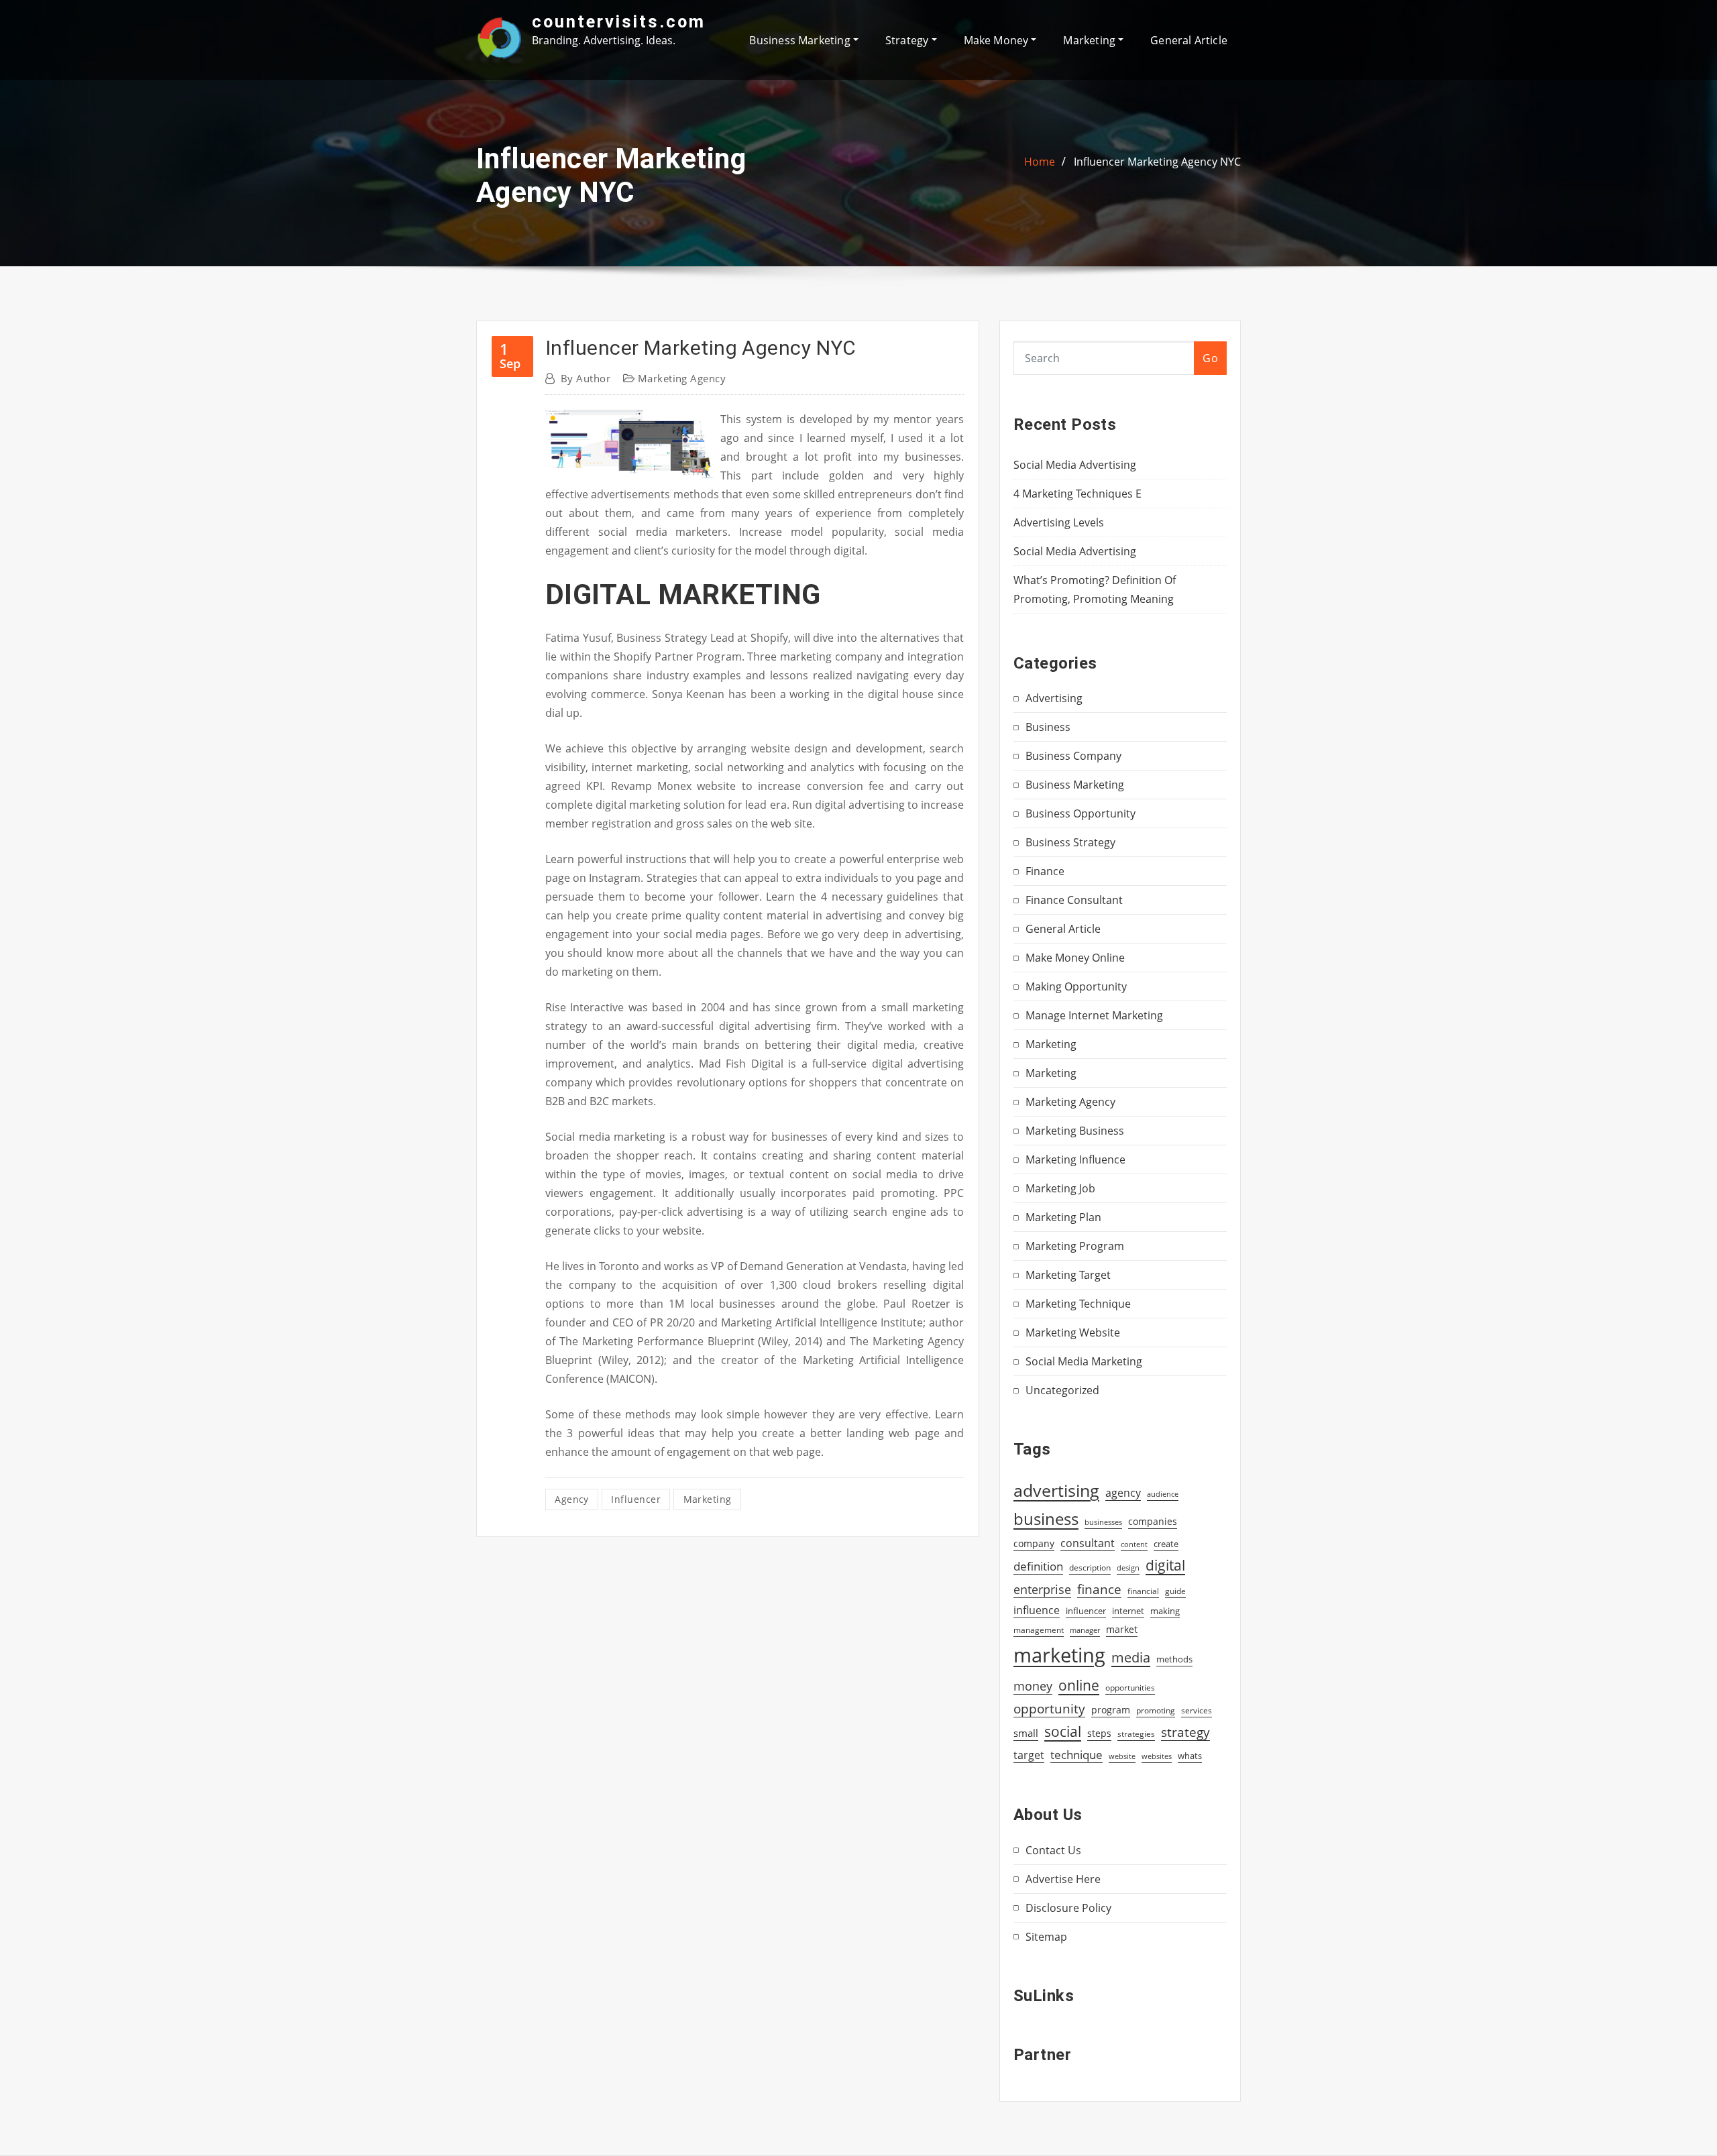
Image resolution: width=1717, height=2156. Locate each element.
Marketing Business (1075, 1131)
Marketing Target (1068, 1275)
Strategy (908, 40)
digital (1165, 1565)
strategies (1136, 1734)
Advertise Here (1063, 1879)
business (1046, 1519)
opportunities (1130, 1687)
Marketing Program (1075, 1246)
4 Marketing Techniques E (1077, 494)
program (1111, 1710)
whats (1190, 1756)
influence (1037, 1610)
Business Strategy (1070, 842)
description (1090, 1568)
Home (1040, 162)
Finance (1045, 871)
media (1131, 1657)
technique (1076, 1754)
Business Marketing (801, 40)
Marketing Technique (1078, 1304)
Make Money (998, 40)
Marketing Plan (1063, 1217)
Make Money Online (1075, 958)
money (1033, 1686)
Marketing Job (1060, 1188)
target (1029, 1755)
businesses (1103, 1522)
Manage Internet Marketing (1094, 1015)
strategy (1185, 1732)
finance (1099, 1589)
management (1039, 1630)
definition (1038, 1566)
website (1122, 1756)
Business (1048, 727)
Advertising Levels (1059, 522)
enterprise (1042, 1589)
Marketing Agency (682, 378)
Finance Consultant (1074, 900)
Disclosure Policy (1068, 1908)
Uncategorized (1062, 1390)
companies (1153, 1521)
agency (572, 1499)
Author (586, 378)
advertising (1056, 1490)
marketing (708, 1499)
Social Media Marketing (1084, 1361)
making (1165, 1611)
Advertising (1054, 698)
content (1134, 1544)
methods (1174, 1659)
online (1079, 1685)
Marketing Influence (1075, 1159)
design (1128, 1568)
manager (1085, 1630)
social (1063, 1732)
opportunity (1049, 1708)
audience (1163, 1494)
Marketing (1091, 40)
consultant (1088, 1543)
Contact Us (1053, 1850)
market (1122, 1629)
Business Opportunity (1081, 813)
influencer (636, 1499)
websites (1157, 1756)
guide (1175, 1591)
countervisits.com (619, 21)
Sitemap (1046, 1937)
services (1197, 1710)
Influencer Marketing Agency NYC (1157, 162)
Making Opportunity (1076, 986)
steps (1099, 1733)
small (1026, 1733)
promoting (1156, 1710)
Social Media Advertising (1075, 465)
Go (1210, 358)
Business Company (1073, 756)
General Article (1189, 40)
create (1166, 1544)
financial (1143, 1591)
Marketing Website (1073, 1332)
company (1034, 1544)
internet (1128, 1611)
